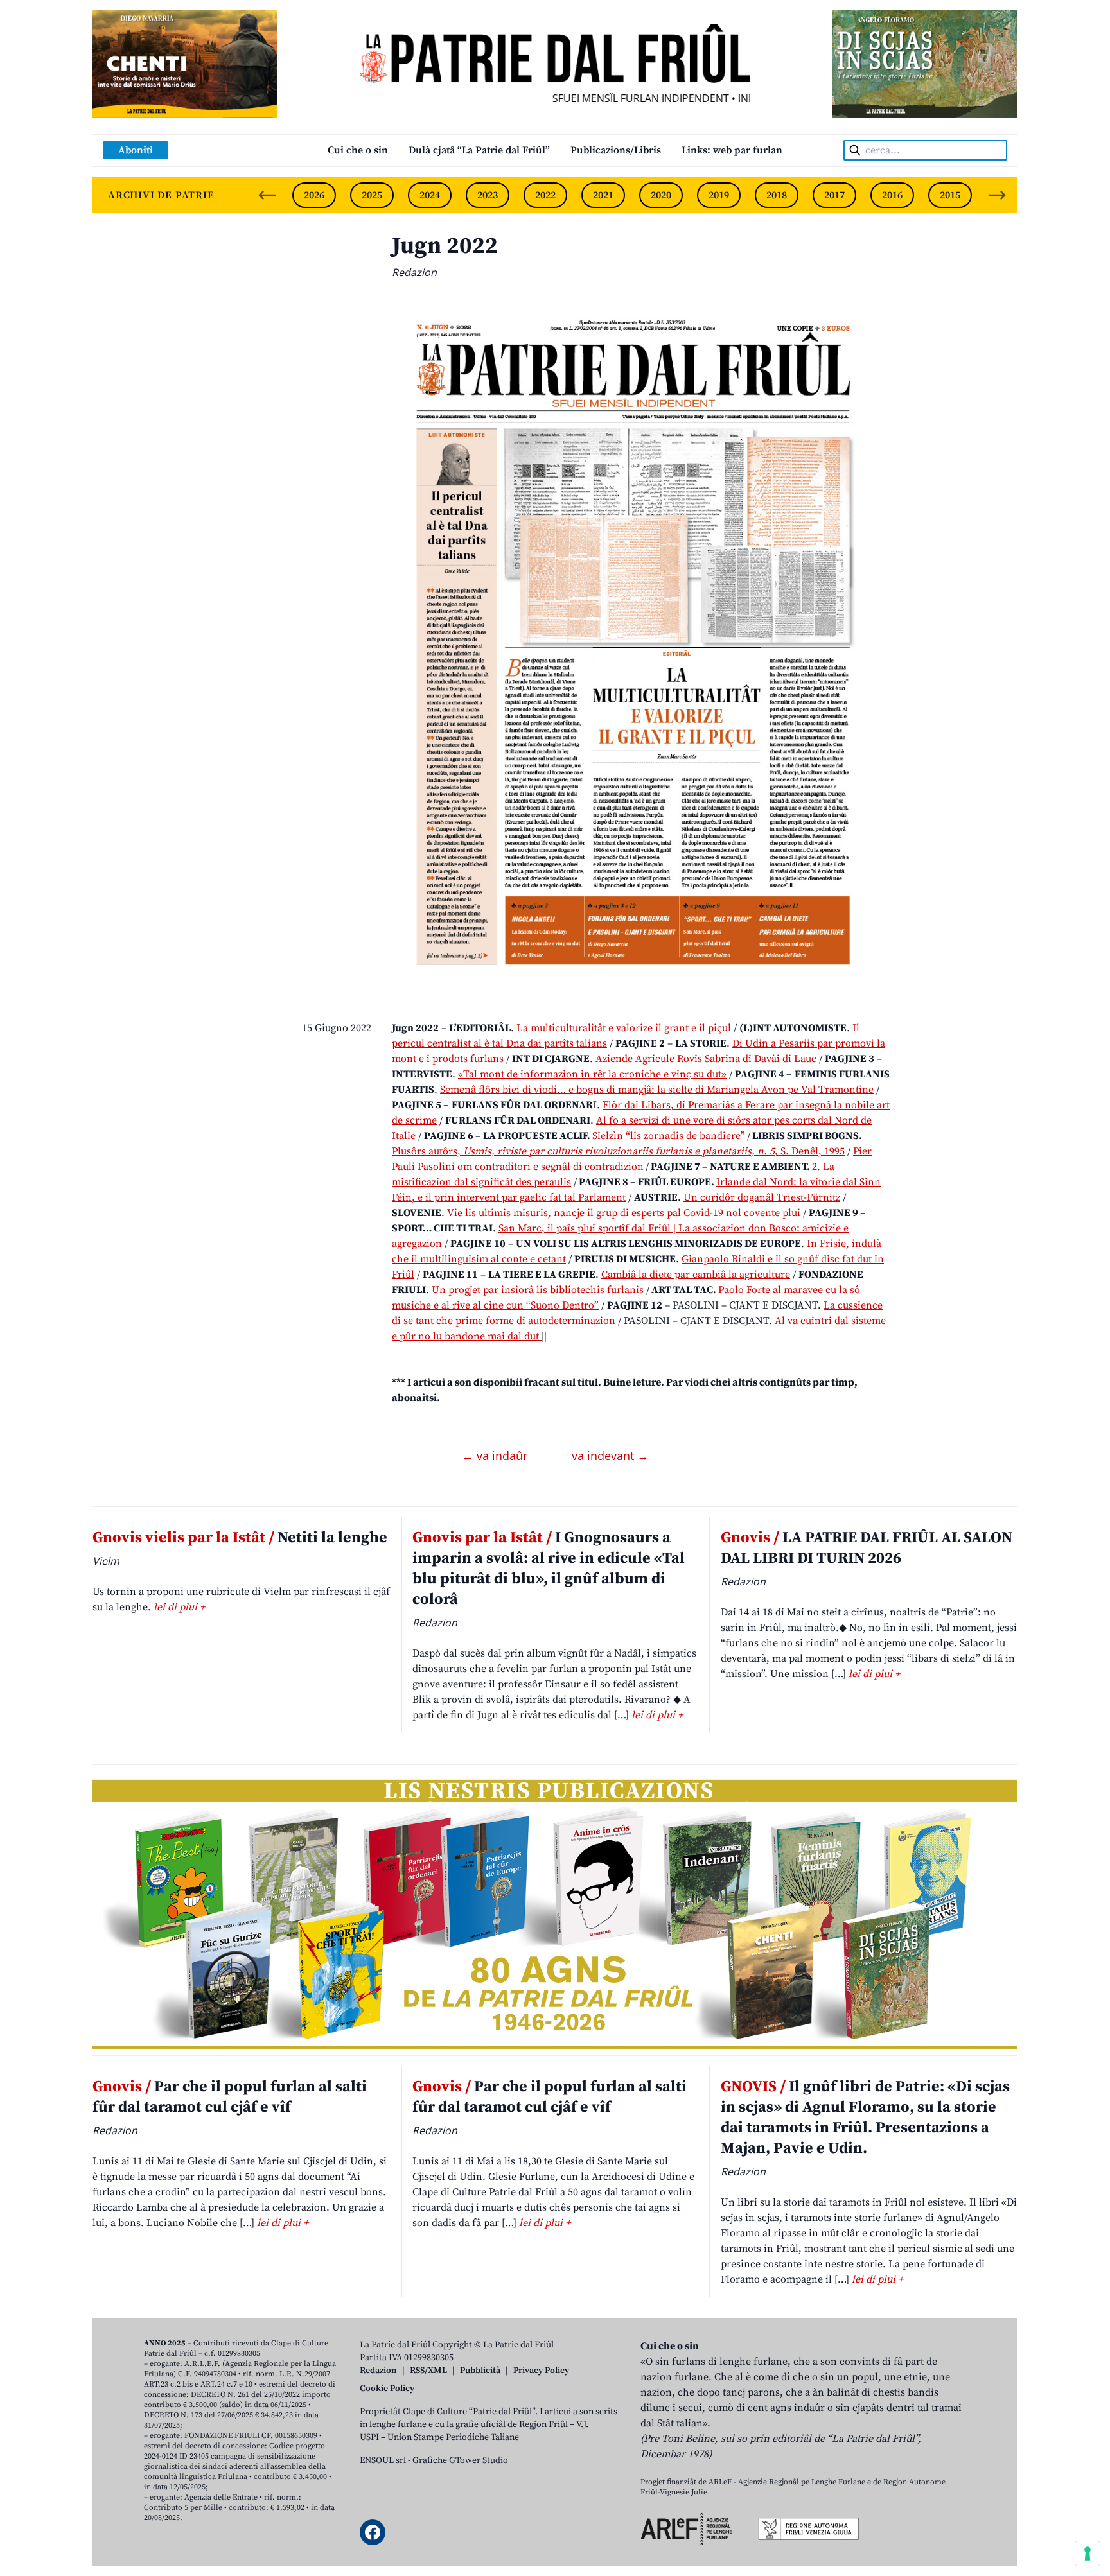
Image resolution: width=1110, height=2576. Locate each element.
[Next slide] (997, 195)
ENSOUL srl (383, 2460)
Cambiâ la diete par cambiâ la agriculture (696, 1275)
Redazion (378, 2371)
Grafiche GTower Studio (460, 2460)
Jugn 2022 (445, 246)
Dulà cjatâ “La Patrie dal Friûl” (479, 150)
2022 (545, 195)
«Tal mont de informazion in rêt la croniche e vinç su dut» (592, 1074)
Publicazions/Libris (616, 150)
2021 (603, 195)
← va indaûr (496, 1456)
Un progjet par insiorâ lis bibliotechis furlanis (538, 1290)
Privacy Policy (541, 2371)
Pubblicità (480, 2371)
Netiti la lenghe (240, 1538)
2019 (719, 195)
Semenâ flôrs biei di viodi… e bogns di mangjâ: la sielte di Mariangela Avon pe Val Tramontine (657, 1090)
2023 (488, 195)
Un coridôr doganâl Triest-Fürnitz (762, 1197)
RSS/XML (428, 2371)
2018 (777, 195)
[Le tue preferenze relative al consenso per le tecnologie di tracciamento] (1088, 2554)
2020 (661, 195)
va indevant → (610, 1456)
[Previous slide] (267, 195)
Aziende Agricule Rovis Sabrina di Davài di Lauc (706, 1059)
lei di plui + (179, 1607)
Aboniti (136, 150)
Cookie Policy (387, 2389)
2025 (372, 195)
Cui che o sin (358, 150)
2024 (430, 195)
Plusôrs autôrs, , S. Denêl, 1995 (618, 1151)
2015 (950, 195)
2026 (314, 195)
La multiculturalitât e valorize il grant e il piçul (624, 1028)
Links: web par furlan (732, 150)
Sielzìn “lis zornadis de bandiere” (669, 1136)
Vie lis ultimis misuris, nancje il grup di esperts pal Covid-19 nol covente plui (624, 1213)
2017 (834, 195)
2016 (892, 195)
